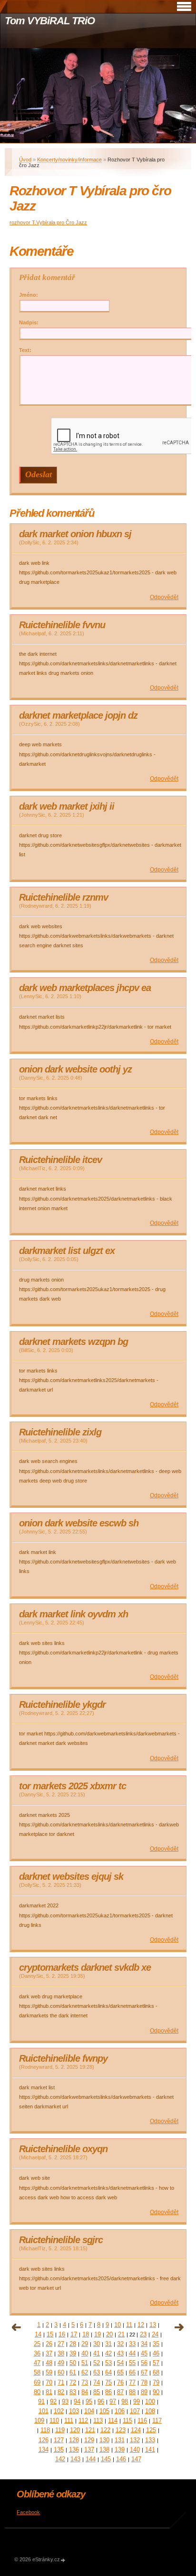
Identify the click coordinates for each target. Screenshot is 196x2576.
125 (151, 2430)
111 (69, 2421)
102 (59, 2411)
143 (75, 2459)
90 (156, 2392)
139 (120, 2450)
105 (104, 2411)
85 (97, 2392)
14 (38, 2334)
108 (150, 2411)
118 (45, 2430)
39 (73, 2353)
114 (113, 2421)
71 (61, 2382)
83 (73, 2392)
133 (150, 2440)
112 (83, 2421)
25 (37, 2344)
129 (89, 2440)
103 (74, 2411)
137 (89, 2450)
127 (59, 2440)
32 (120, 2344)
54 (120, 2363)
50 (73, 2363)
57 (156, 2363)
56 (144, 2363)
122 (105, 2430)
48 (49, 2363)
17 (74, 2334)
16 (62, 2334)
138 (104, 2450)
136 (74, 2450)
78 (144, 2382)
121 (90, 2430)
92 (53, 2401)
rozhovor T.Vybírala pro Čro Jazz (48, 222)
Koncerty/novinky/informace (69, 160)
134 (44, 2450)
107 (135, 2411)
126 (44, 2440)
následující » (179, 2327)
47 (37, 2363)
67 (144, 2372)
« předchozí (17, 2327)
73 (85, 2382)
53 (108, 2363)
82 (61, 2392)
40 (85, 2353)
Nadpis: (29, 322)
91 (41, 2401)
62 (85, 2372)
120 (75, 2430)
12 (141, 2325)
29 (85, 2344)
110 (54, 2421)
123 (121, 2430)
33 (132, 2344)
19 (98, 2334)
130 (104, 2440)
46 (156, 2353)
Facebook (28, 2512)
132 (135, 2440)
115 (127, 2421)
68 (156, 2372)
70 (49, 2382)
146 (121, 2459)
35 (156, 2344)
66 (132, 2372)
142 (60, 2459)
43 (120, 2353)
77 (132, 2382)
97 (113, 2401)
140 (135, 2450)
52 (97, 2363)
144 (91, 2459)
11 (129, 2325)
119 (60, 2430)
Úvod (25, 160)
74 (97, 2382)
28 (73, 2344)
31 (108, 2344)
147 (136, 2459)
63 (97, 2372)
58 (37, 2372)
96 (101, 2401)
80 (37, 2392)
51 (85, 2363)
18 (86, 2334)
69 (37, 2382)
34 (144, 2344)
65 (120, 2372)
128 (74, 2440)
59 (49, 2372)
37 (49, 2353)
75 (108, 2382)
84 (85, 2392)
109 (39, 2421)
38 (61, 2353)
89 (144, 2392)
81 (49, 2392)
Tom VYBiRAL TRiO (49, 21)
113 (98, 2421)
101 (44, 2411)
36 (37, 2353)
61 (73, 2372)
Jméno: (29, 295)
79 (156, 2382)
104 (89, 2411)
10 (118, 2325)
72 (73, 2382)
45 (144, 2353)
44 (132, 2353)
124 (136, 2430)
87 (120, 2392)
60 (61, 2372)
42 (108, 2353)
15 (50, 2334)
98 (125, 2401)
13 (153, 2325)
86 (108, 2392)
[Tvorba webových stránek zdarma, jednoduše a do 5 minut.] (63, 2560)
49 (61, 2363)
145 (106, 2459)
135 (59, 2450)
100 (150, 2401)
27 (61, 2344)
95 (89, 2401)
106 (120, 2411)
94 (77, 2401)
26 (49, 2344)
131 (120, 2440)
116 (142, 2421)
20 (109, 2334)
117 (157, 2421)
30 (97, 2344)
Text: (25, 350)
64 (108, 2372)
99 (137, 2401)
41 (97, 2353)
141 (150, 2450)
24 (155, 2334)
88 (132, 2392)
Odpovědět (164, 597)
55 (132, 2363)
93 (65, 2401)
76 (120, 2382)
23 (143, 2334)
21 (121, 2334)
